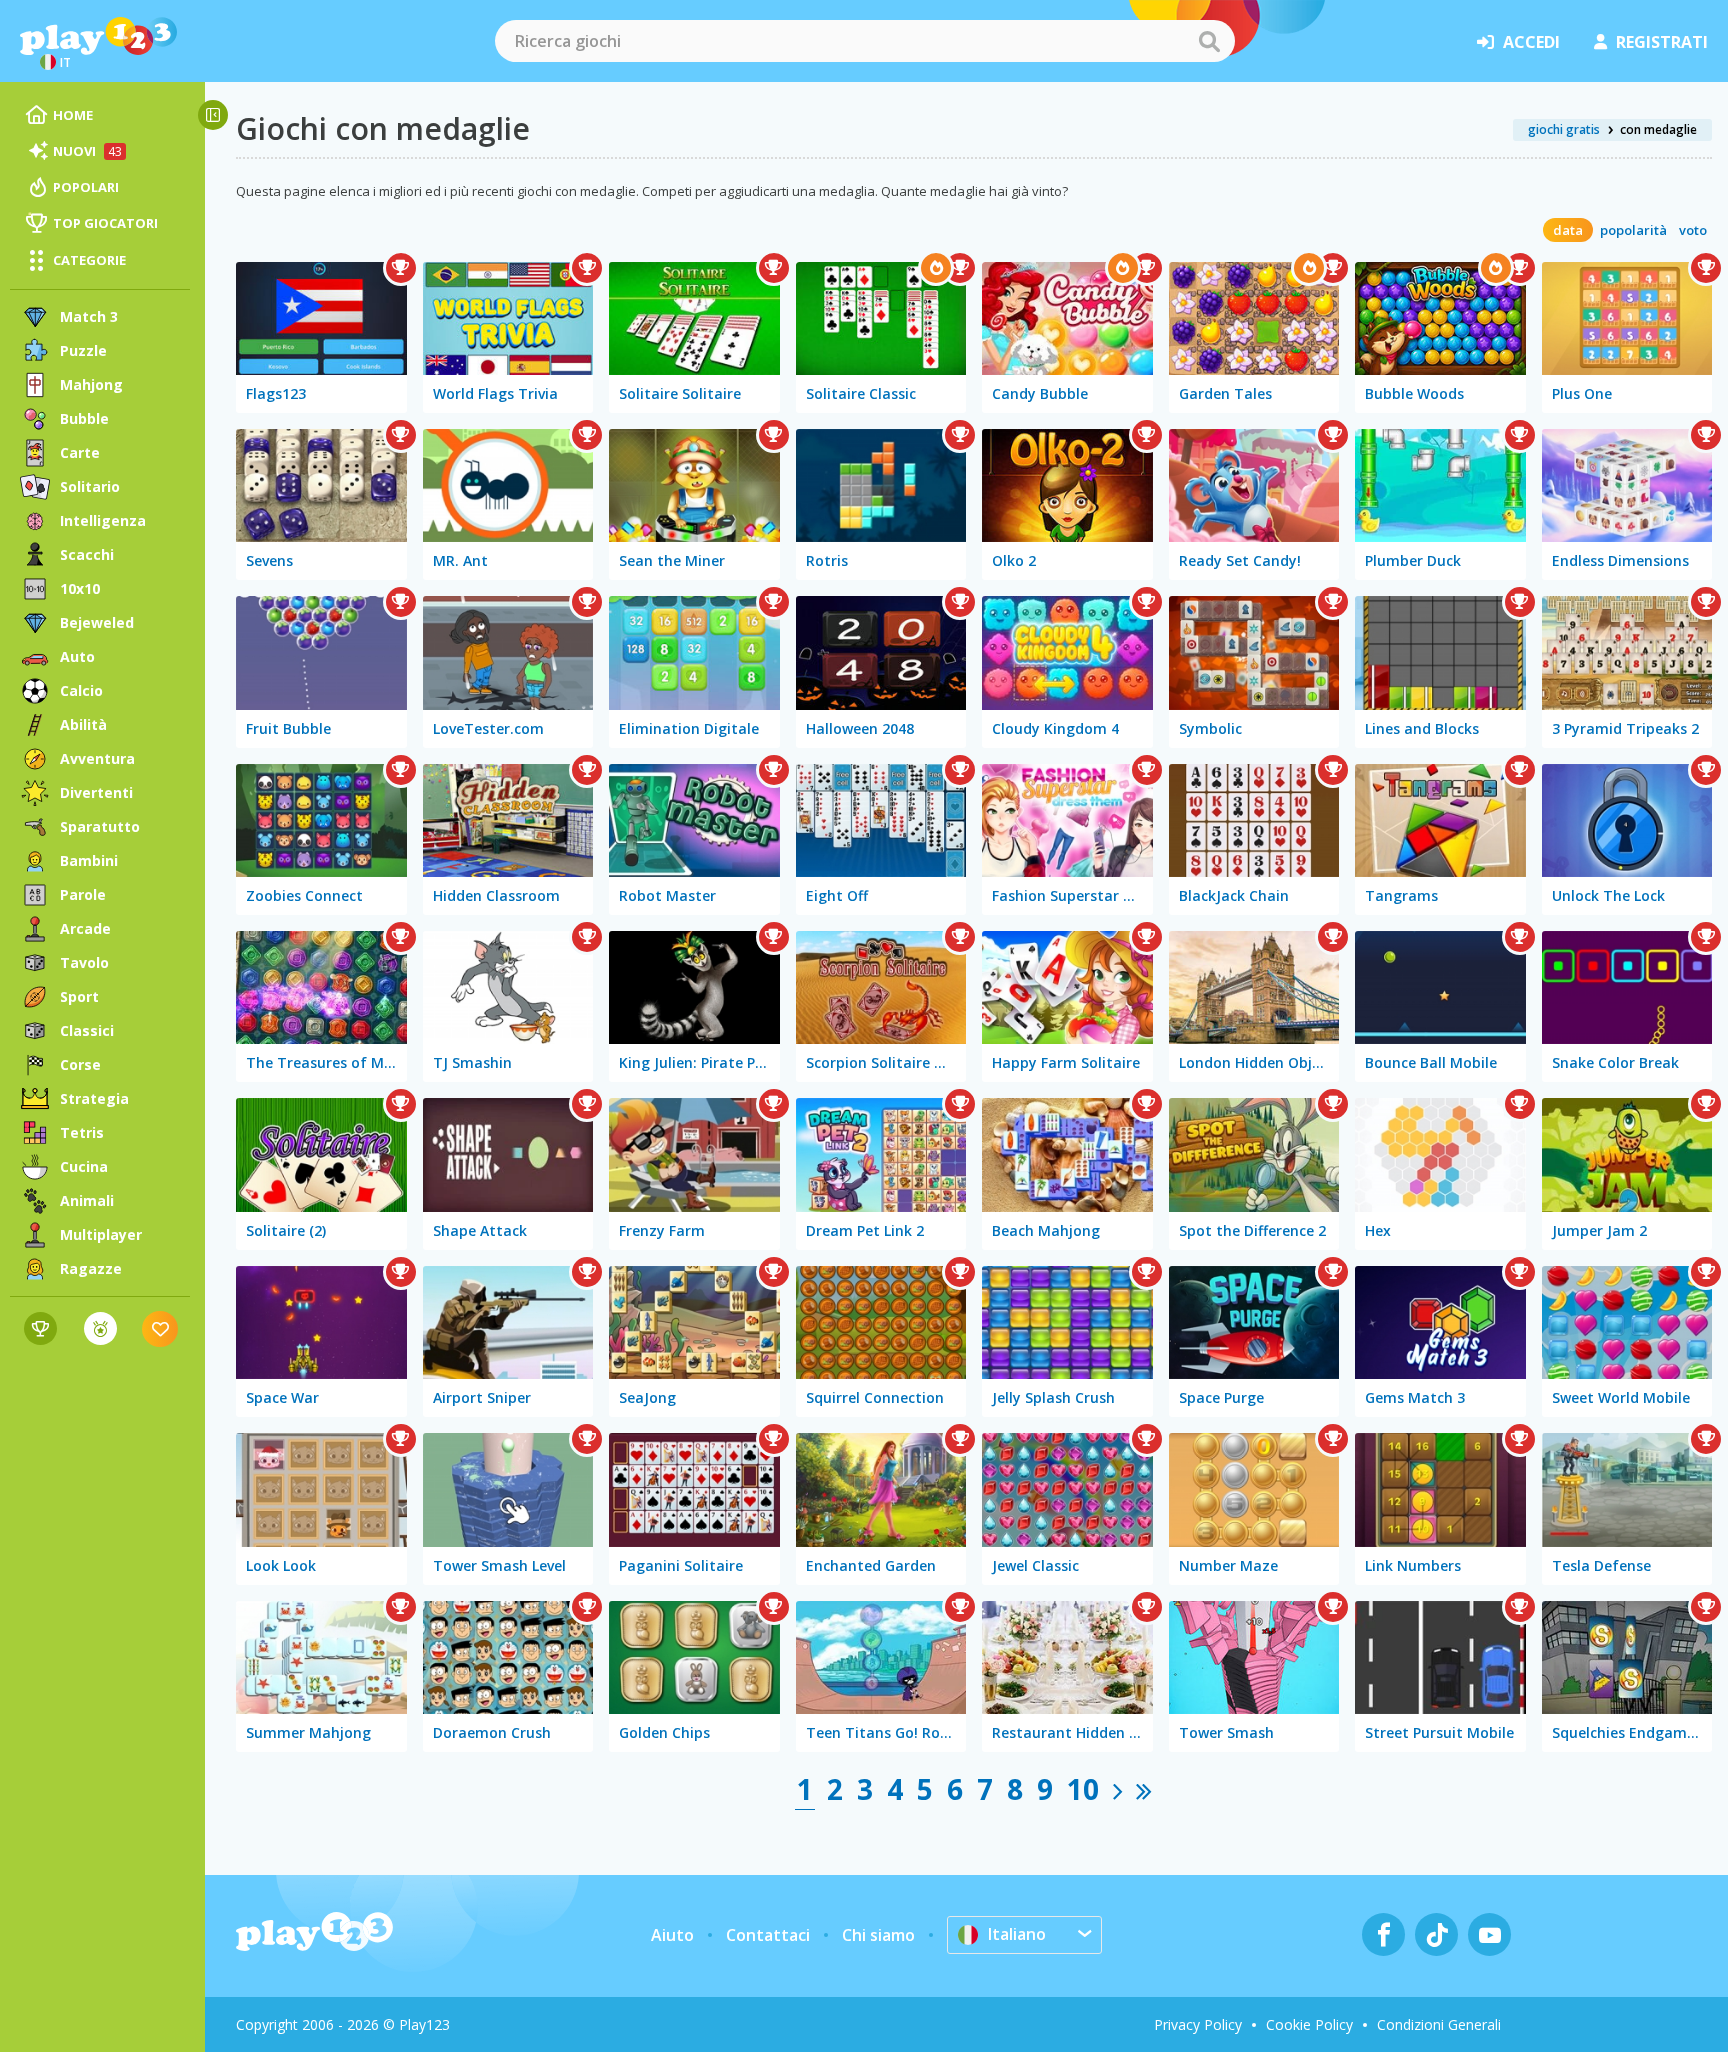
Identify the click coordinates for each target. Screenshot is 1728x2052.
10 (1083, 1789)
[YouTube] (1489, 1934)
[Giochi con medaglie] (100, 1328)
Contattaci (768, 1935)
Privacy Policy (1198, 2024)
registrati (1662, 42)
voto (1693, 230)
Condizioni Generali (1439, 2024)
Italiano (1017, 1934)
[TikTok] (1436, 1934)
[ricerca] (1209, 41)
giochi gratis (1564, 129)
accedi (1531, 42)
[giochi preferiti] (160, 1328)
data (1568, 230)
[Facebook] (1383, 1934)
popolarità (1633, 230)
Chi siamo (878, 1935)
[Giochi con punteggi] (40, 1328)
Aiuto (672, 1935)
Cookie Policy (1309, 2024)
